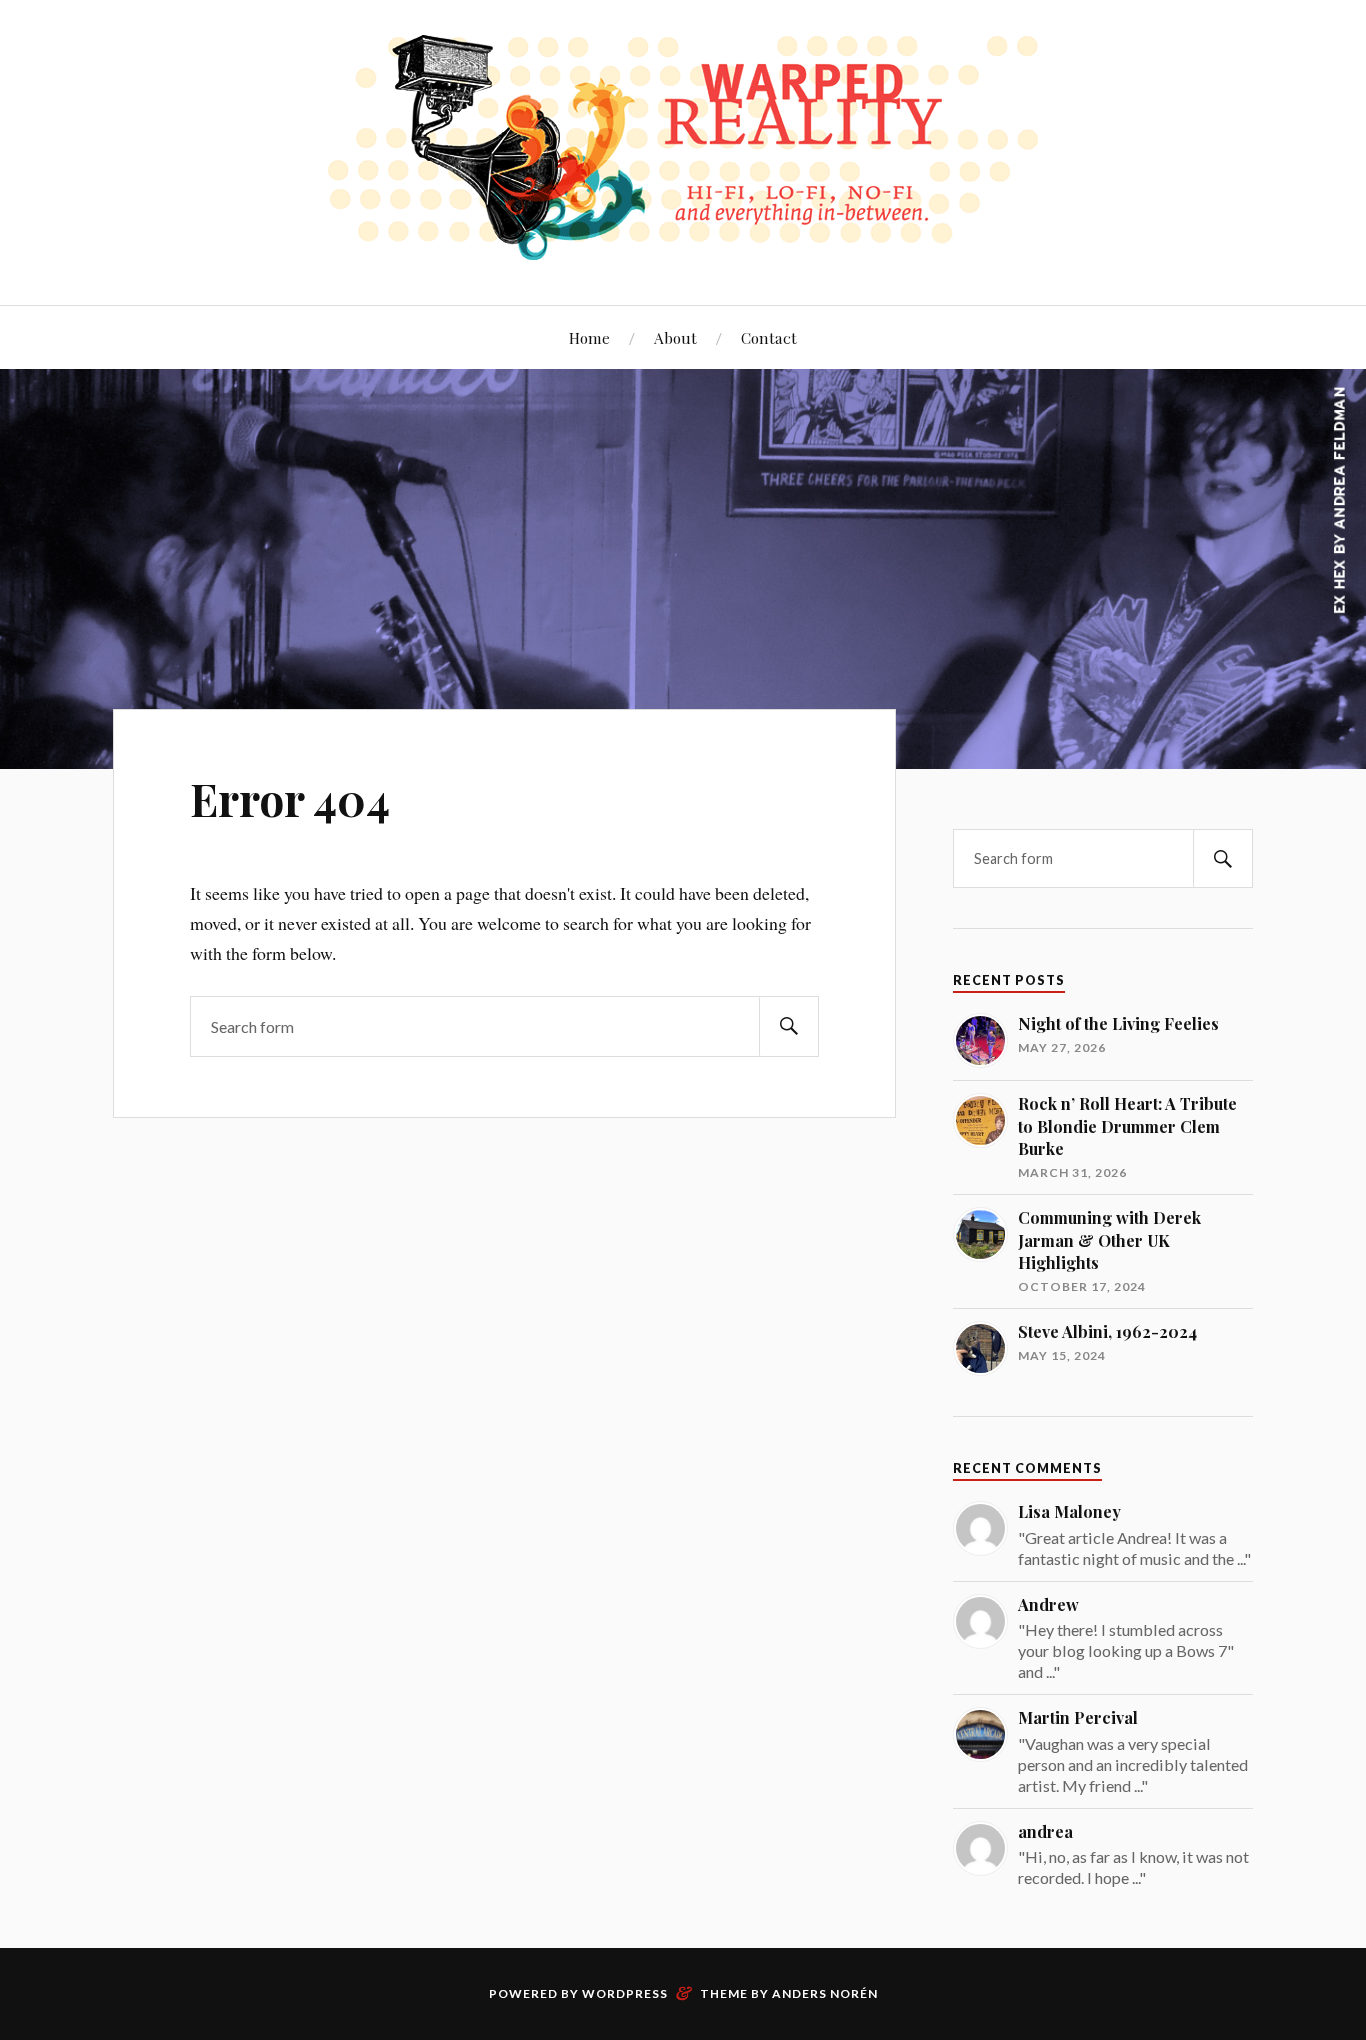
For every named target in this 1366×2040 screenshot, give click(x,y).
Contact (769, 337)
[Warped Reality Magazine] (683, 244)
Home (589, 337)
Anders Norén (825, 1993)
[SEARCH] (789, 1026)
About (675, 337)
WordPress (625, 1993)
